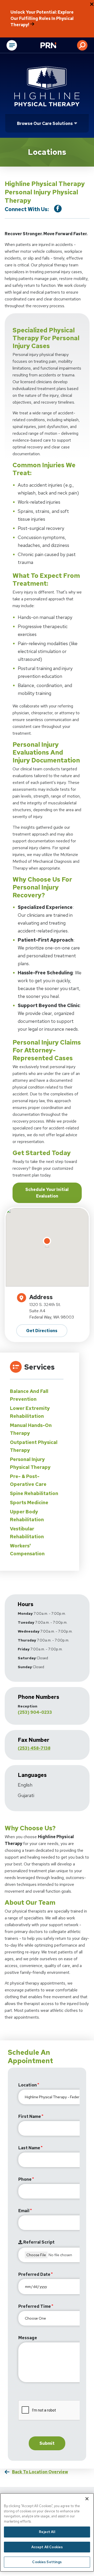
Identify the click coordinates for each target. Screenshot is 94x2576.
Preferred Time (35, 2306)
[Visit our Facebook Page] (58, 209)
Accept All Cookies (47, 2547)
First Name (30, 2116)
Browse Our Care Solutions (45, 123)
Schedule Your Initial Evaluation (47, 1193)
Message (28, 2338)
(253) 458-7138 (34, 1748)
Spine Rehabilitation (34, 1493)
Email (24, 2211)
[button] (82, 45)
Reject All (47, 2532)
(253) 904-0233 (35, 1712)
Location (28, 2085)
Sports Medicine (29, 1503)
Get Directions (42, 1331)
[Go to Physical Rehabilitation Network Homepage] (55, 46)
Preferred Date (34, 2274)
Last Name (29, 2148)
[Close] (87, 2499)
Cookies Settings (47, 2562)
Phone (25, 2179)
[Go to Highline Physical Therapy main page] (47, 86)
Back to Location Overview (40, 2472)
